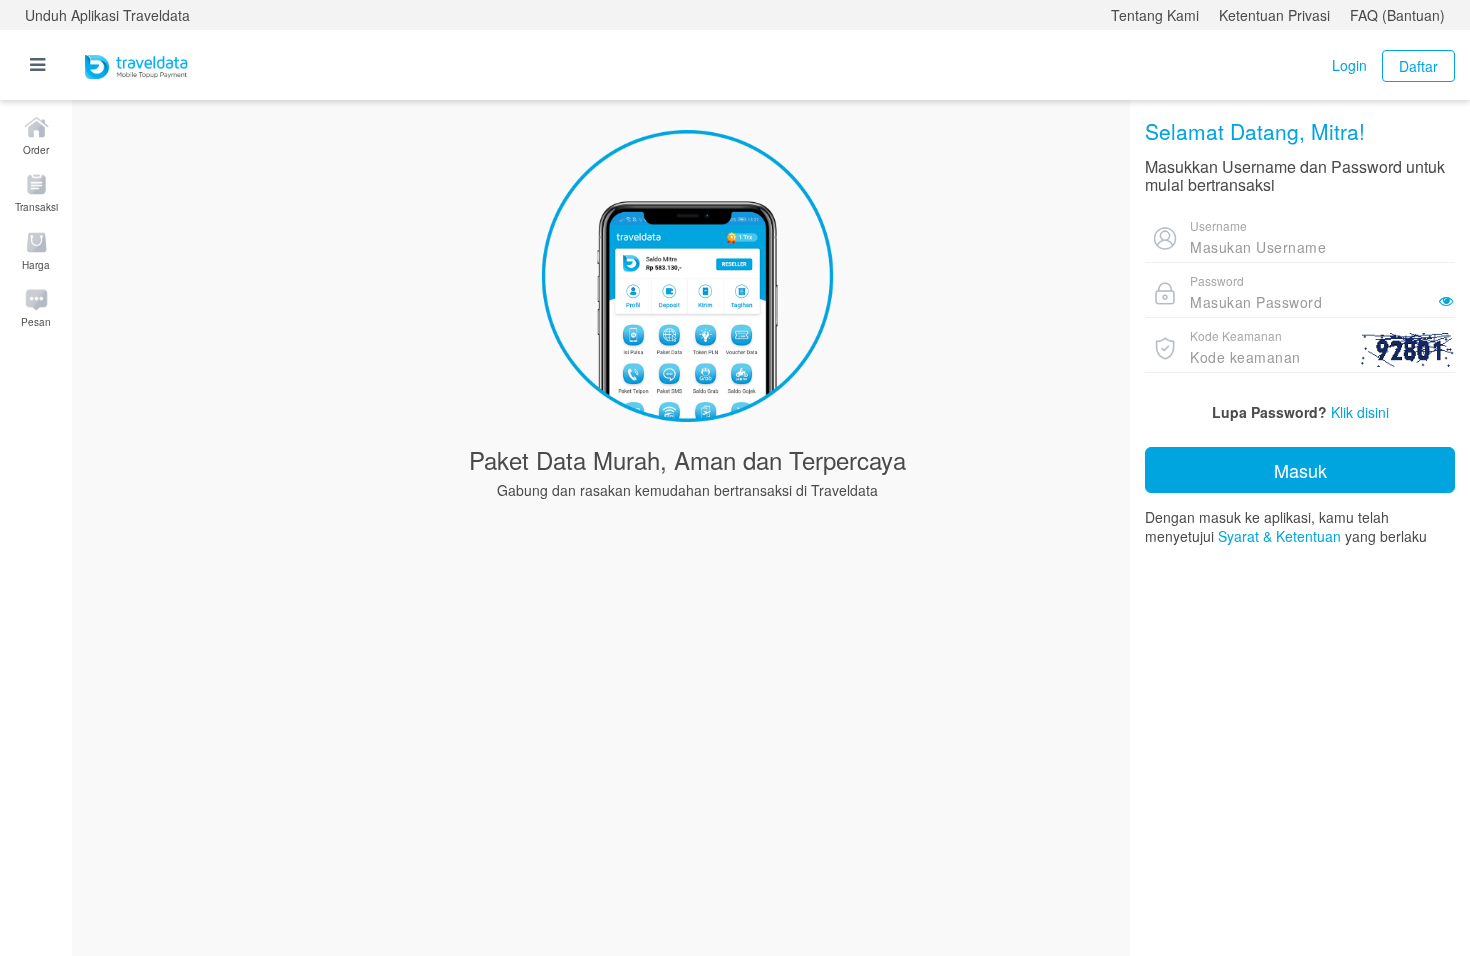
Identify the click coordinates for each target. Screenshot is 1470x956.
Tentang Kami (1155, 15)
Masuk (1300, 470)
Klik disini (1360, 412)
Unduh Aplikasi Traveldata (107, 15)
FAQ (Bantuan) (1397, 15)
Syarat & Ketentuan (1279, 536)
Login (1349, 65)
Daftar (1418, 66)
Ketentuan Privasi (1274, 15)
